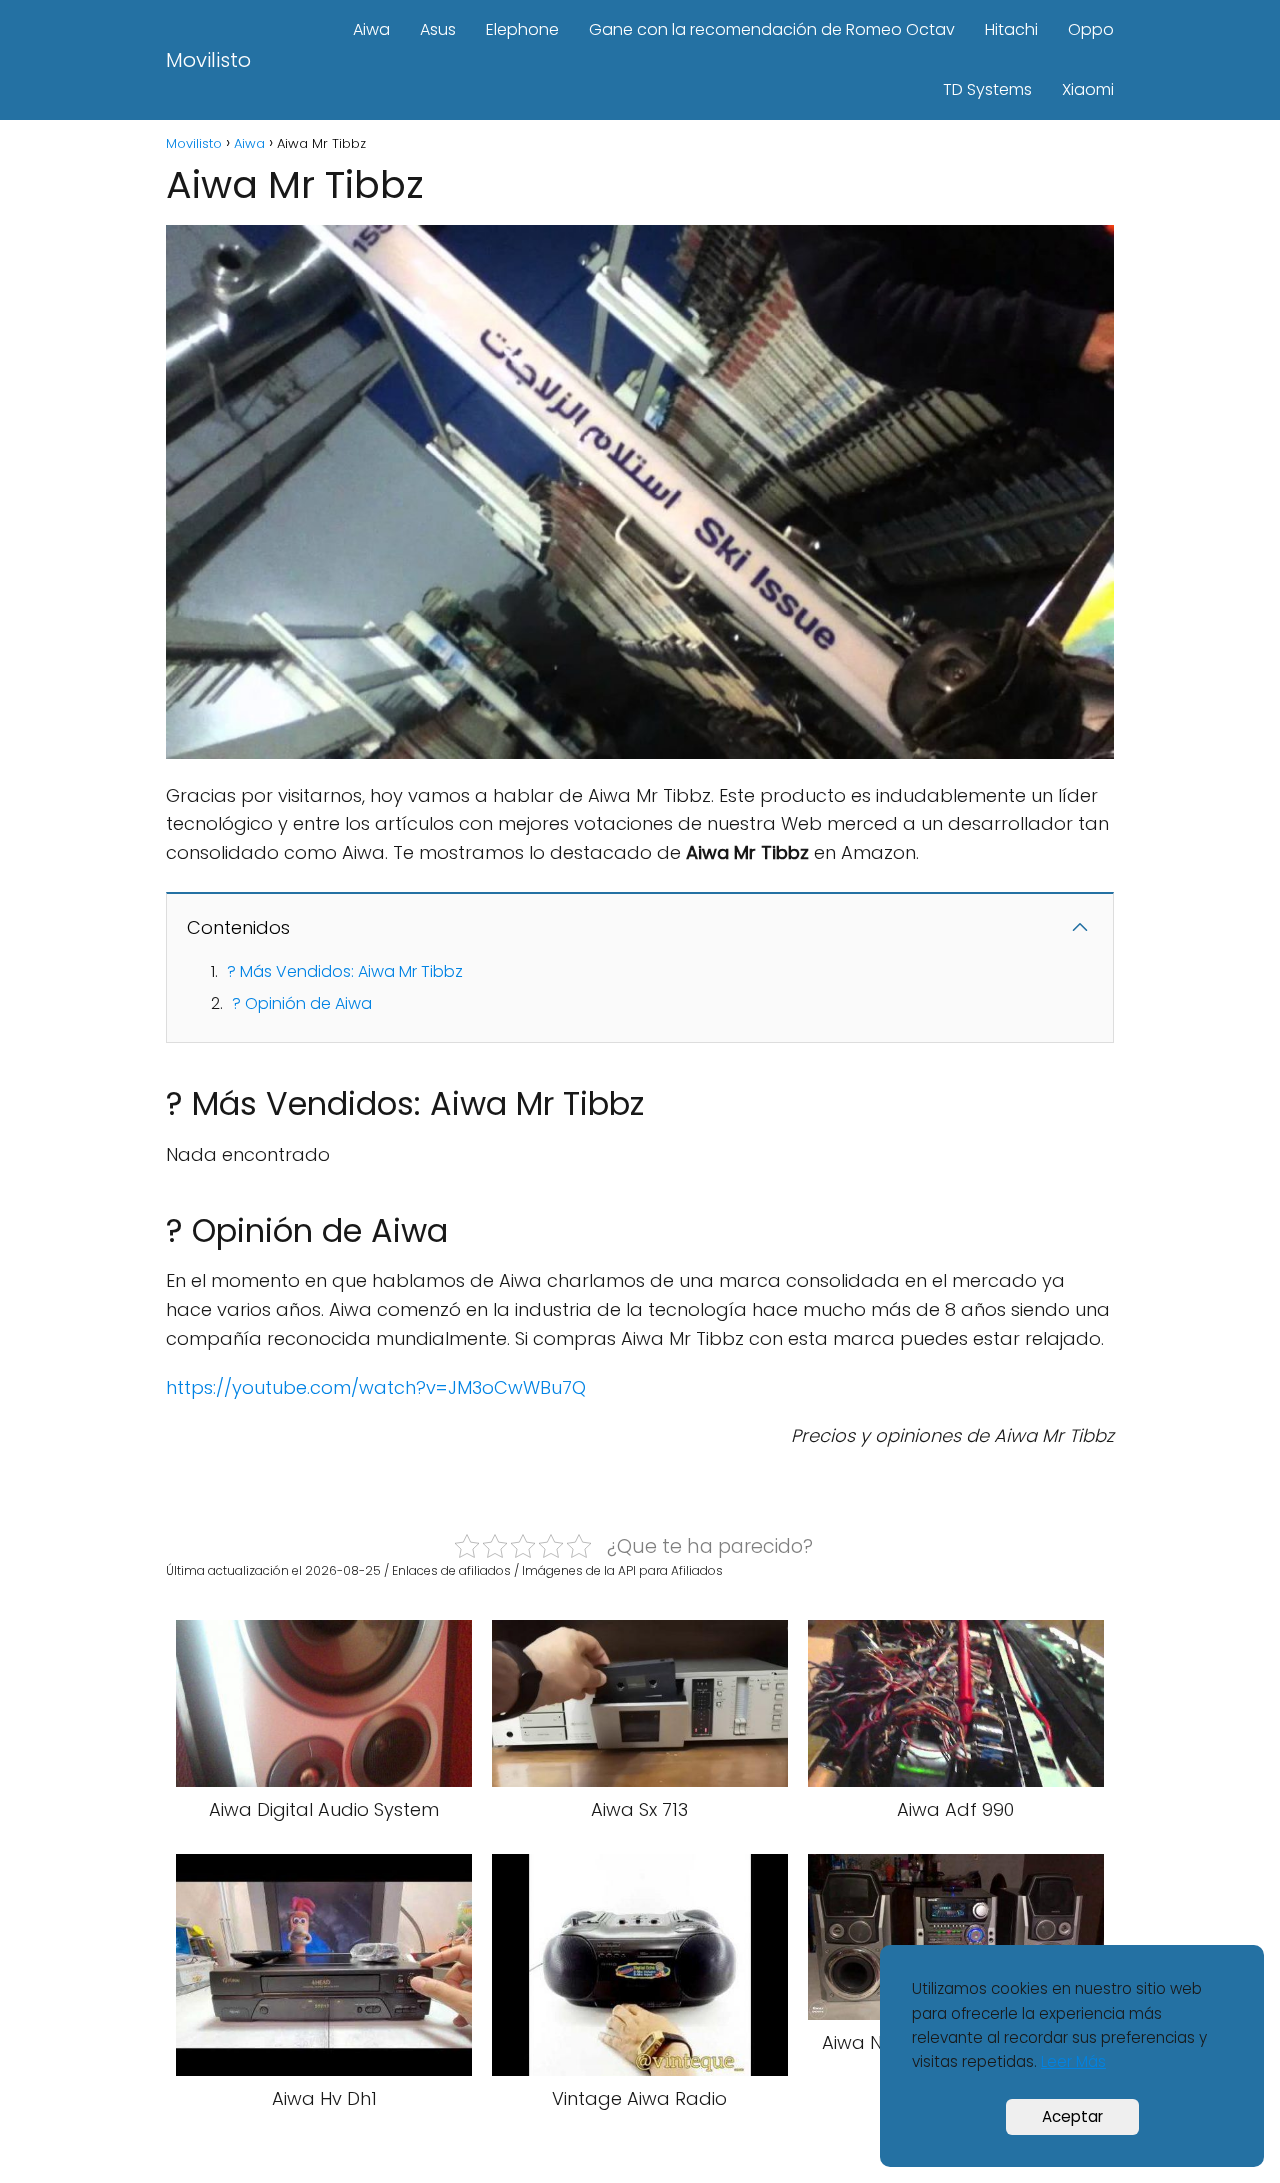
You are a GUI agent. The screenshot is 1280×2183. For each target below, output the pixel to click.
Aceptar (1072, 2116)
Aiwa (371, 29)
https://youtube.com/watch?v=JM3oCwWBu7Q (376, 1387)
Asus (438, 29)
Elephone (522, 29)
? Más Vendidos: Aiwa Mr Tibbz (345, 971)
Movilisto (208, 60)
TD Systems (987, 89)
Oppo (1091, 29)
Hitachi (1011, 29)
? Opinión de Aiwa (302, 1003)
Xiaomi (1088, 89)
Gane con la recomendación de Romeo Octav (772, 29)
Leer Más (1073, 2061)
